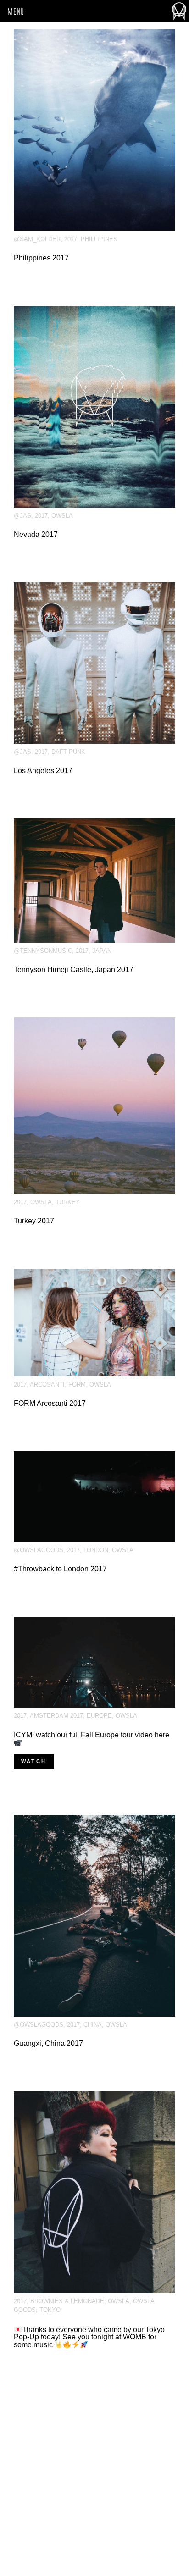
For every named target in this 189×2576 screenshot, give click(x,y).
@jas (22, 516)
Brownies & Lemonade (67, 2301)
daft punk (68, 752)
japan (102, 951)
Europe (99, 1716)
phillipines (99, 239)
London (96, 1550)
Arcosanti (47, 1385)
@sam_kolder (37, 239)
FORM (77, 1385)
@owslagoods (39, 1550)
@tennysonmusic (43, 951)
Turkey (68, 1202)
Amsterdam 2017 (56, 1716)
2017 (71, 239)
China (93, 2025)
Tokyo (50, 2310)
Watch (34, 1761)
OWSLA (62, 516)
